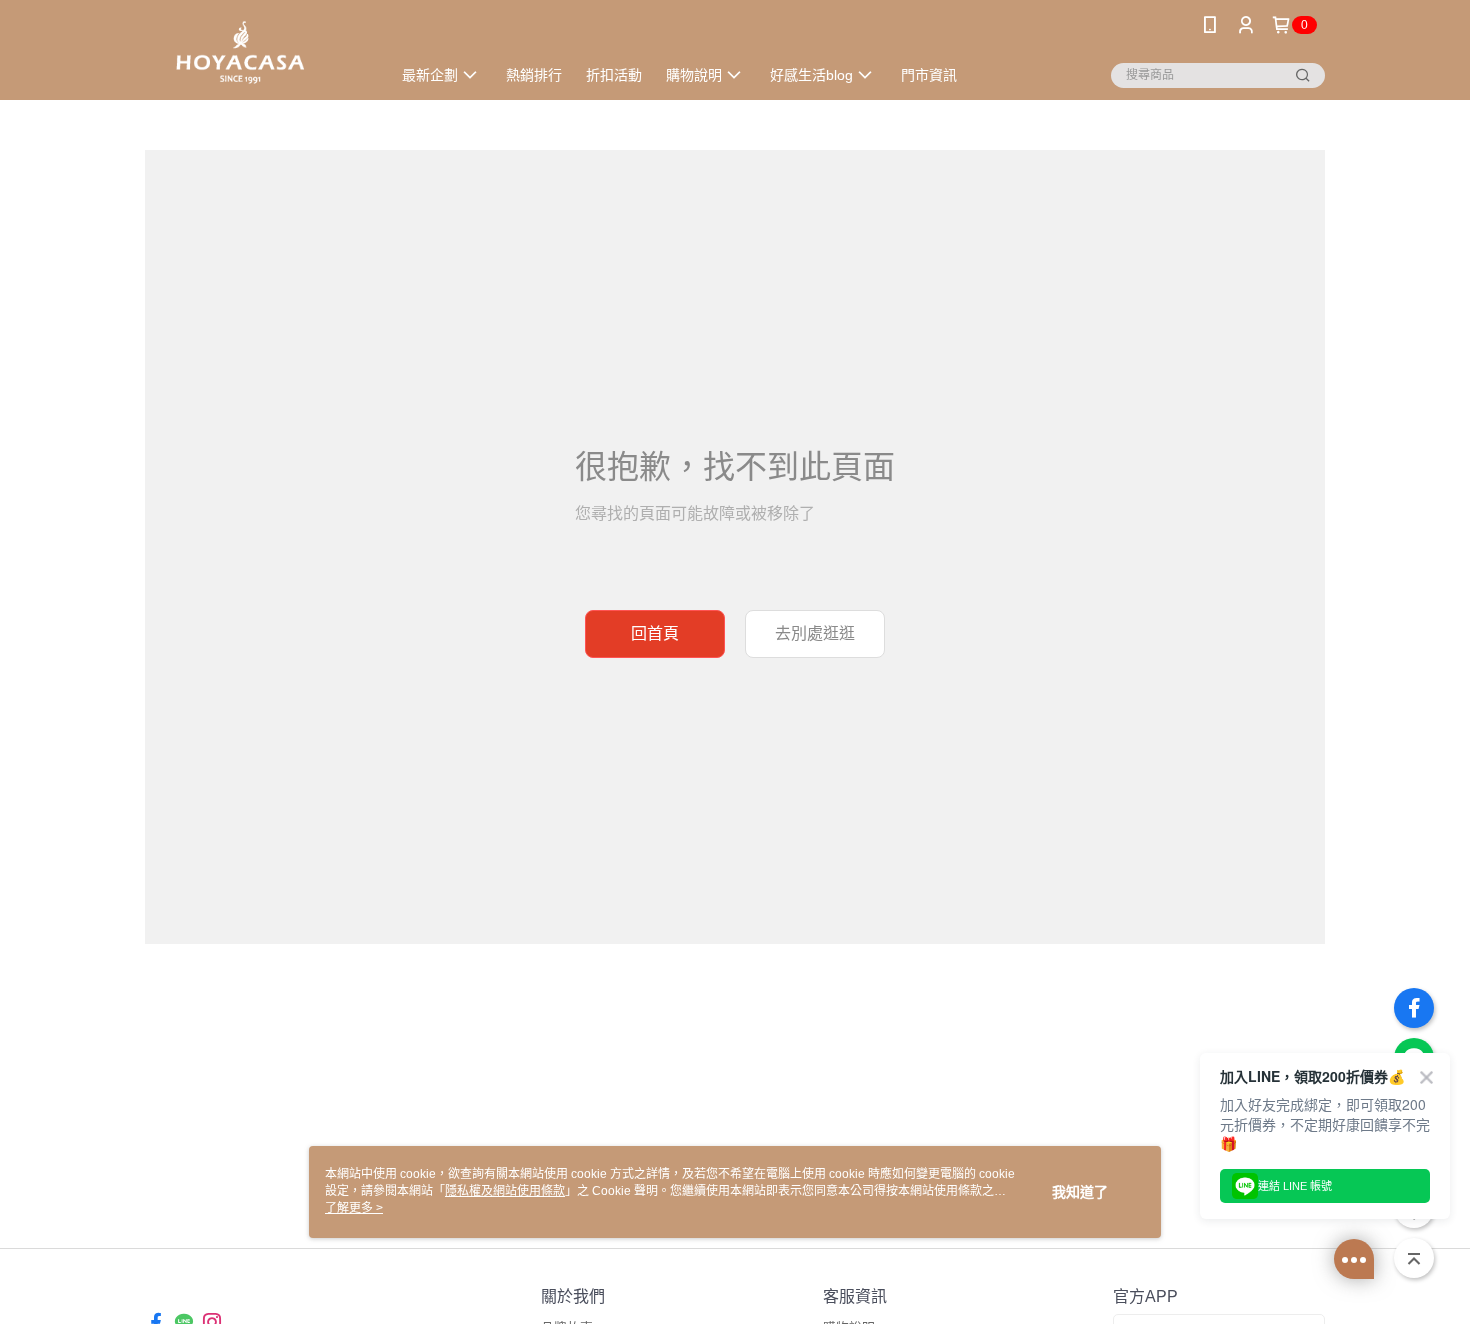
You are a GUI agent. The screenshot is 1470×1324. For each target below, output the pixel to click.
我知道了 (1080, 1192)
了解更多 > (354, 1208)
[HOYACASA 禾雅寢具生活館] (256, 52)
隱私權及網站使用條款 (505, 1191)
